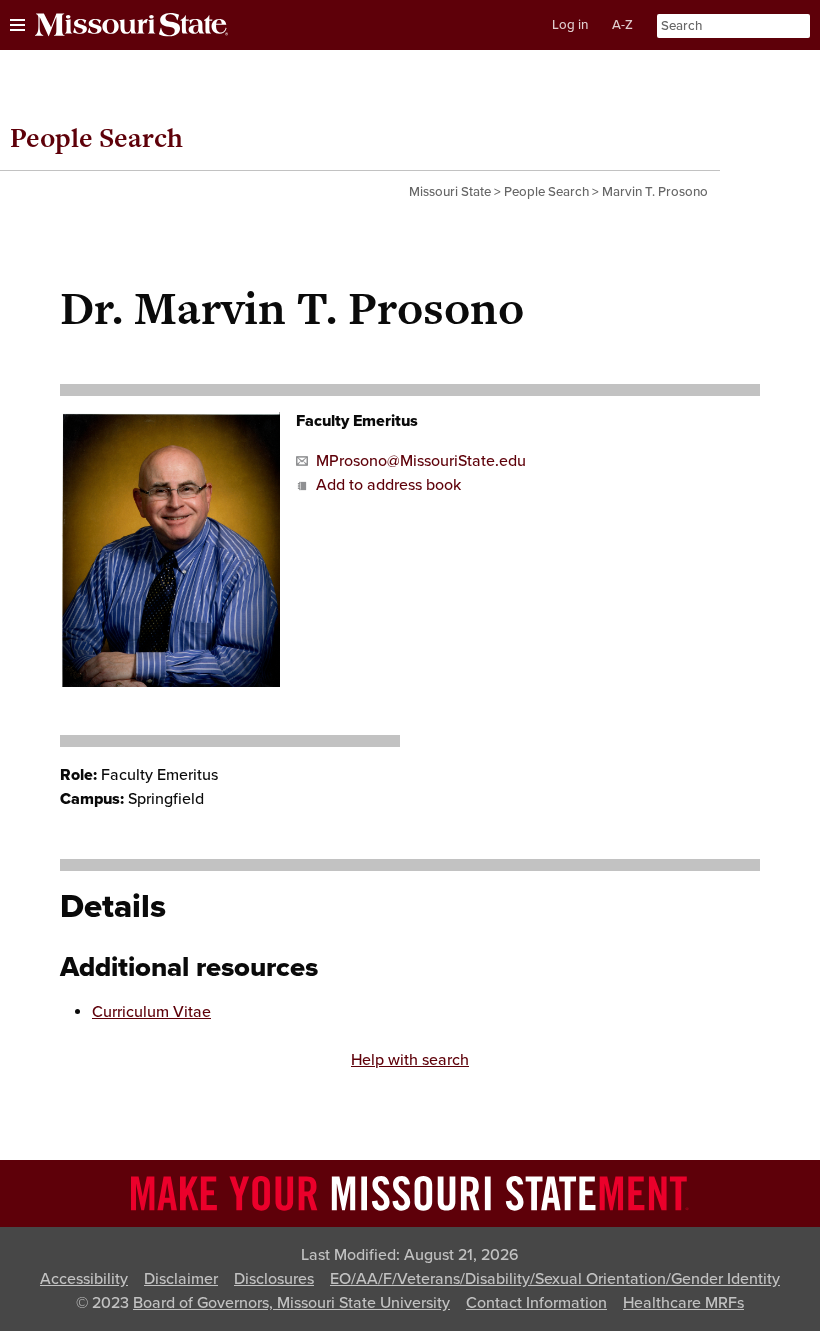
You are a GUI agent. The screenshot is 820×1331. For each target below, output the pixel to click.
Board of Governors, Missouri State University (291, 1303)
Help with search (410, 1060)
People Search (96, 137)
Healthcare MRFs (683, 1303)
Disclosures (274, 1279)
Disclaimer (181, 1279)
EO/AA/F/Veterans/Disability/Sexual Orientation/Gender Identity (555, 1279)
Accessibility (84, 1279)
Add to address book (388, 485)
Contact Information (536, 1303)
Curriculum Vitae (151, 1012)
